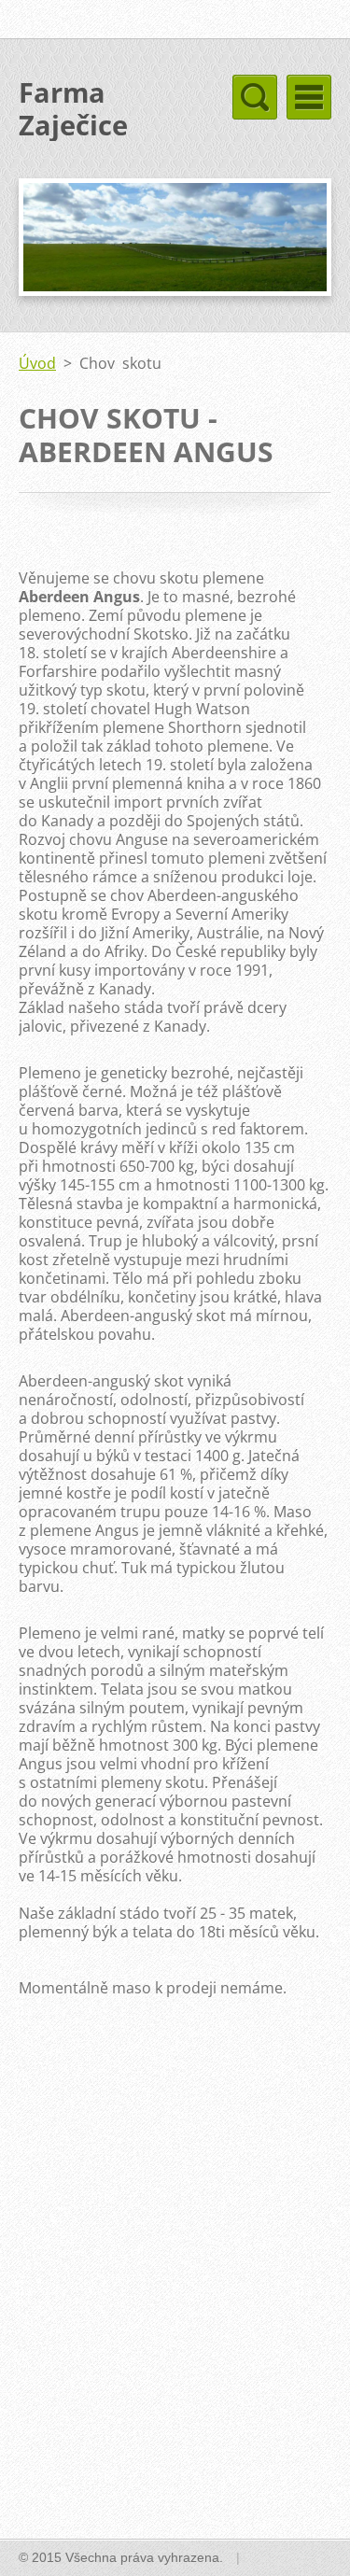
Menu (309, 97)
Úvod (37, 363)
